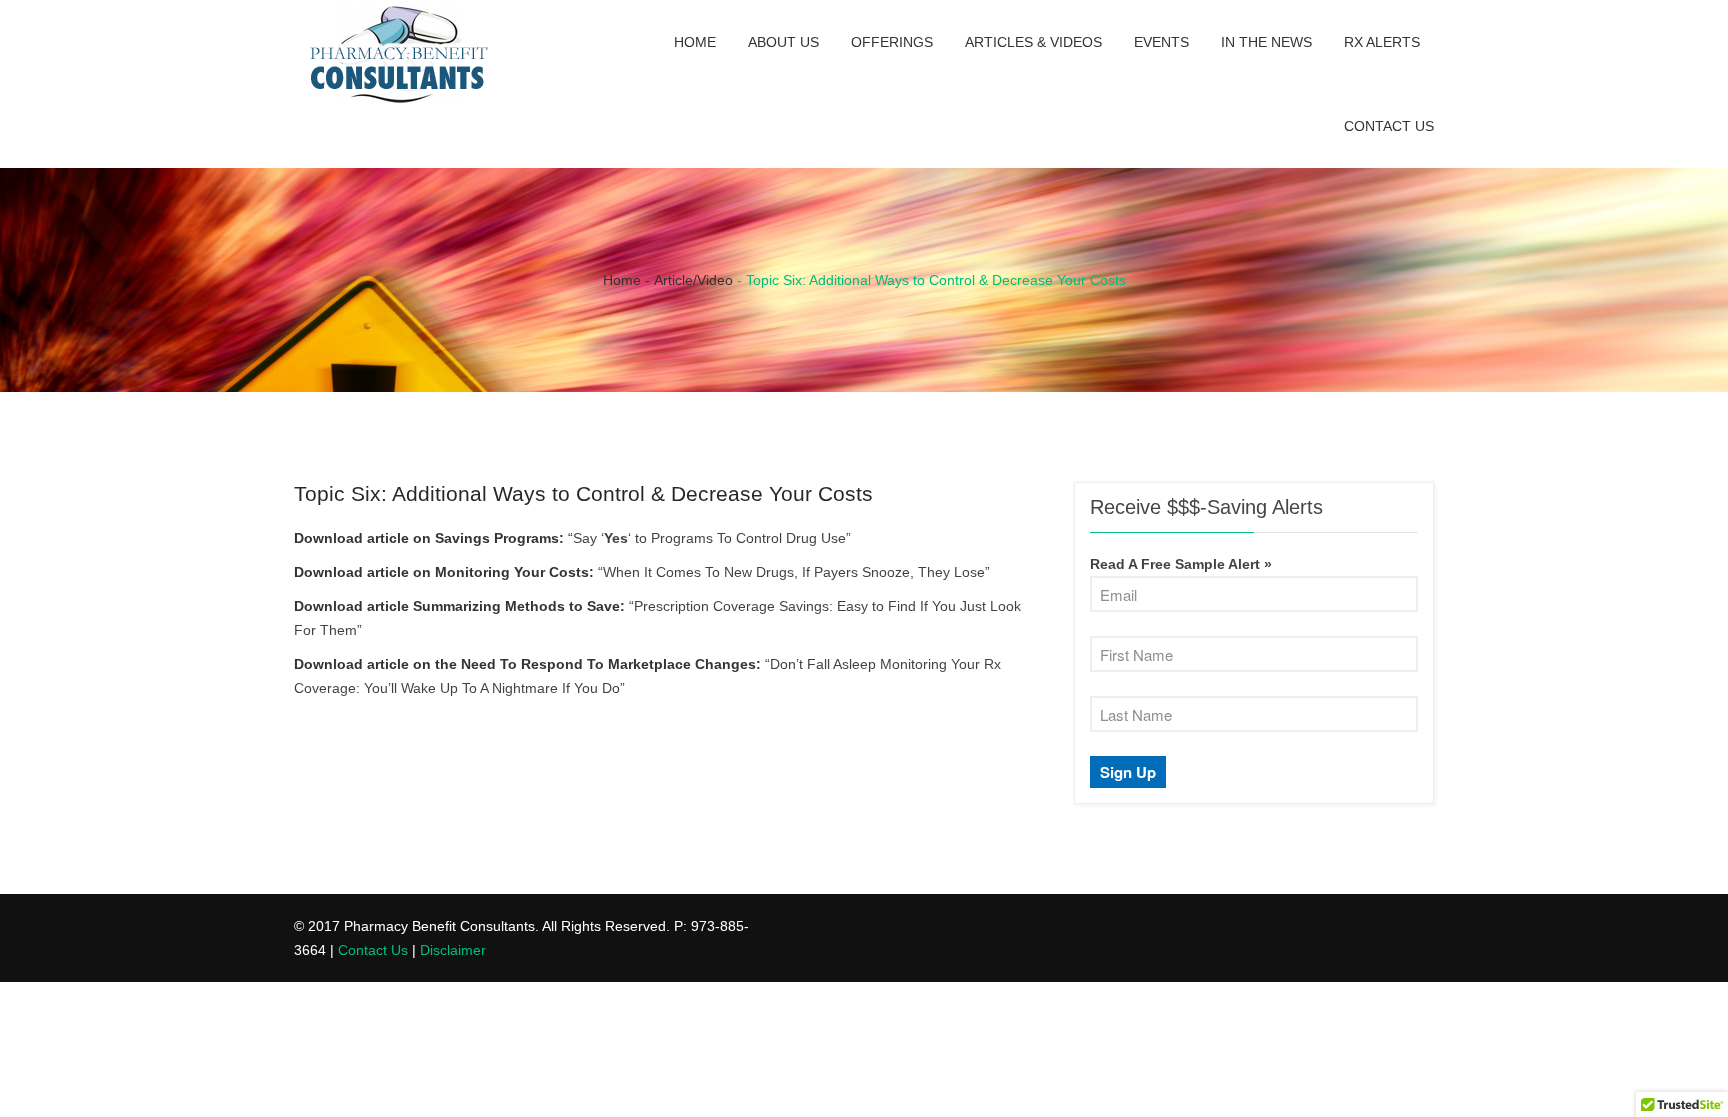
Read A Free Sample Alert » (1181, 564)
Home (695, 42)
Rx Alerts (1382, 42)
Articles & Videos (1033, 42)
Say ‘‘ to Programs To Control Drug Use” (712, 538)
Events (1161, 42)
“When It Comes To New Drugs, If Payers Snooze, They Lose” (794, 572)
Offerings (892, 42)
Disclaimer (453, 950)
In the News (1266, 42)
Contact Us (1389, 126)
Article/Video (693, 280)
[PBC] (399, 58)
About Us (783, 42)
